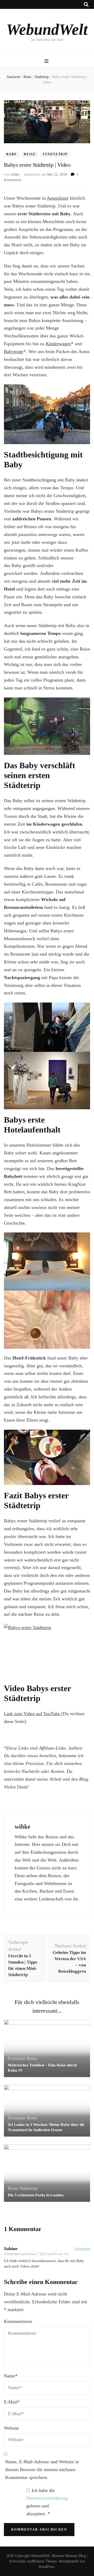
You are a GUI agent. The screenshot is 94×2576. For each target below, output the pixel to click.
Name (11, 2376)
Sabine (11, 2249)
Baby (12, 154)
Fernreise (17, 2058)
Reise (30, 154)
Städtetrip (55, 154)
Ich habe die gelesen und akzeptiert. (47, 2502)
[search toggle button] (86, 5)
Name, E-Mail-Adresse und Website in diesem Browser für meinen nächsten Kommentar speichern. (42, 2470)
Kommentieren (18, 2321)
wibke (15, 174)
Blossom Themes (44, 2561)
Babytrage (14, 351)
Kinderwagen (58, 344)
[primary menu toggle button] (47, 61)
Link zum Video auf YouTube (33, 1714)
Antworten (82, 2249)
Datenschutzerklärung (47, 2498)
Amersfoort (58, 198)
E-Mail (12, 2402)
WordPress (46, 2567)
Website (11, 2428)
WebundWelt (47, 29)
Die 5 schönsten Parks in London (36, 2195)
